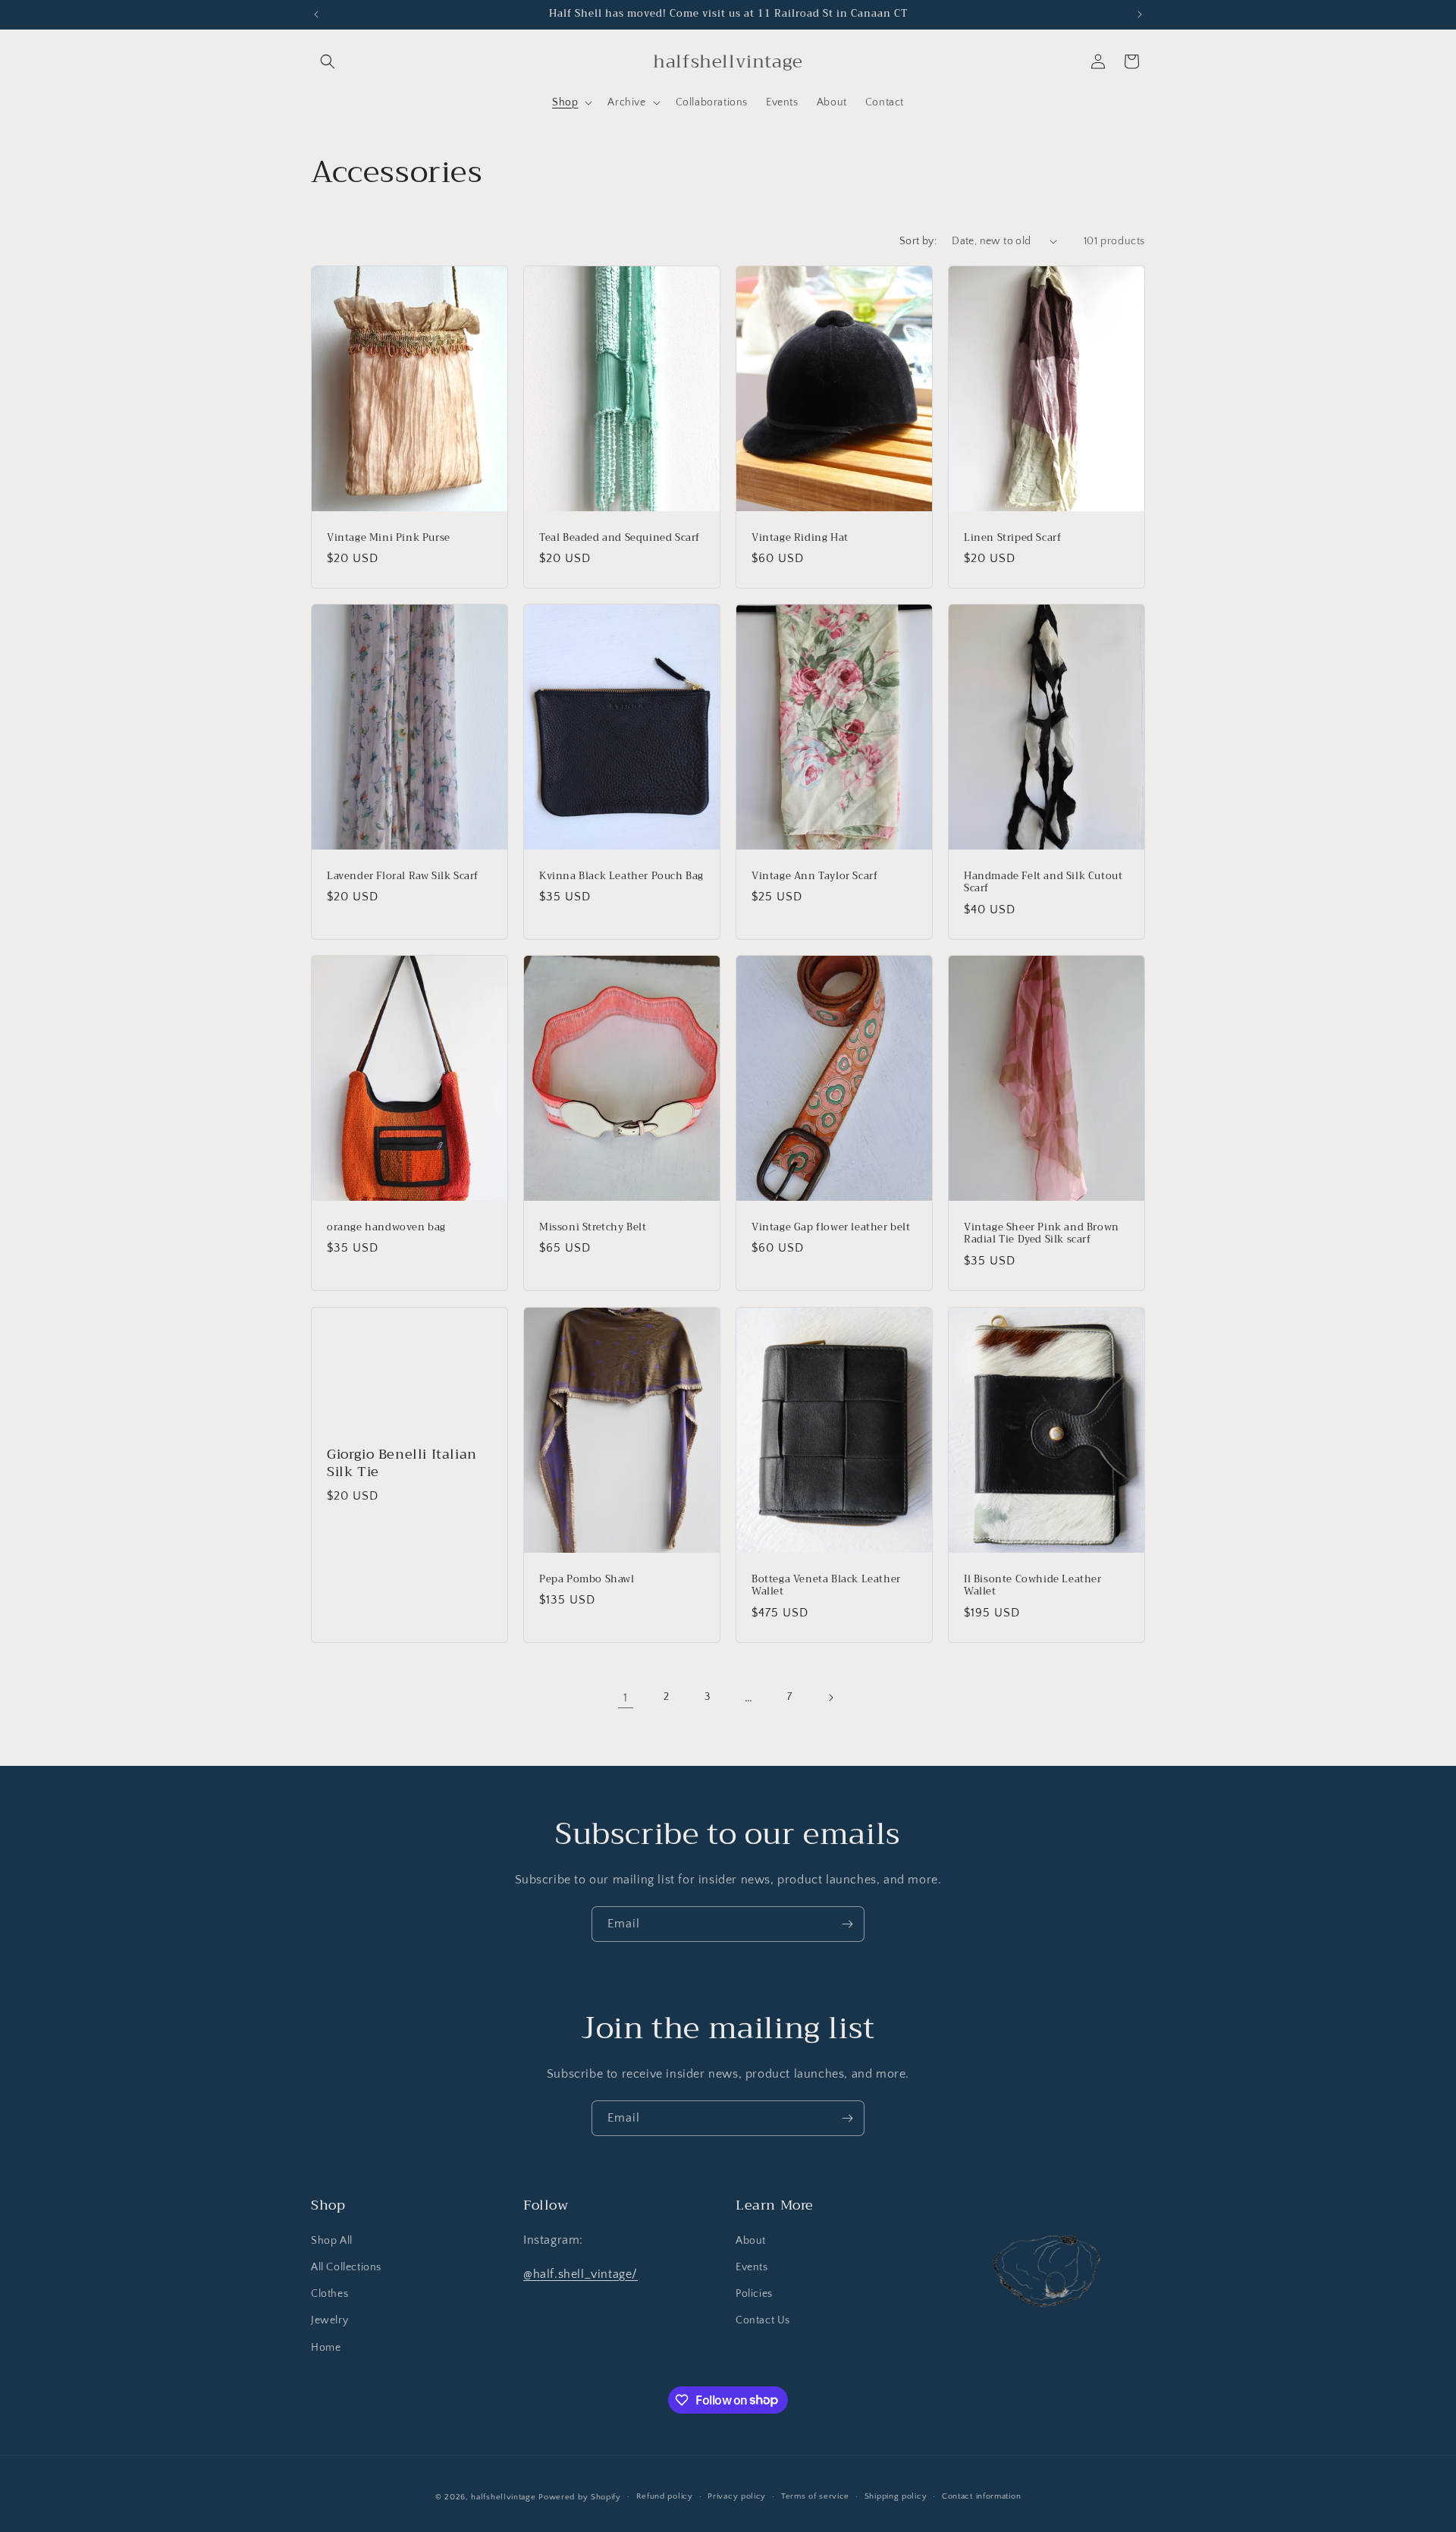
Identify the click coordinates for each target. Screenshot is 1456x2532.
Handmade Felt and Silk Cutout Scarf (1043, 883)
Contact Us (763, 2321)
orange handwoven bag (386, 1228)
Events (752, 2267)
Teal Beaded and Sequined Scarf (620, 537)
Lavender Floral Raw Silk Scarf (403, 876)
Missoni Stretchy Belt (593, 1228)
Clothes (329, 2294)
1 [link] (626, 1698)
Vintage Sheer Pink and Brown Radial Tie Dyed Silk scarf (1042, 1234)
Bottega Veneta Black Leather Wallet (826, 1585)
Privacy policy (737, 2496)
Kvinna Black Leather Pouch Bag (621, 876)
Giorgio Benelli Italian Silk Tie (402, 1463)
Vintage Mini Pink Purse (389, 537)
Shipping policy (896, 2496)
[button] (328, 61)
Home (326, 2348)
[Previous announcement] (316, 14)
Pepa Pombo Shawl (587, 1579)
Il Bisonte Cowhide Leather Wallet (1033, 1585)
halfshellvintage (503, 2497)
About (751, 2241)
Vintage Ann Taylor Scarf (814, 876)
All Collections (346, 2267)
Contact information (981, 2496)
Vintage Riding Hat (800, 537)
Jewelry (329, 2321)
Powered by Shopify (580, 2497)
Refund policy (665, 2496)
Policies (754, 2294)
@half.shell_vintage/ (581, 2274)
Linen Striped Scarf (1012, 537)
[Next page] (830, 1698)
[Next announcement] (1140, 14)
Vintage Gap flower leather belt (831, 1228)
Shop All (332, 2241)
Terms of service (815, 2496)
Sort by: (918, 241)
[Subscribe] (847, 1924)
